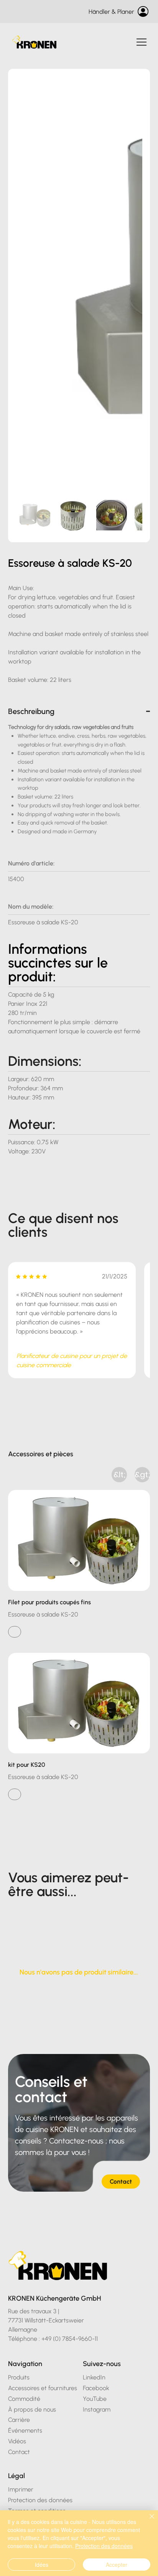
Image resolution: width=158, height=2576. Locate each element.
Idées (42, 2565)
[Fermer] (147, 2521)
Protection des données (104, 2546)
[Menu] (142, 42)
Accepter (117, 2565)
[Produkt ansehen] (15, 1632)
